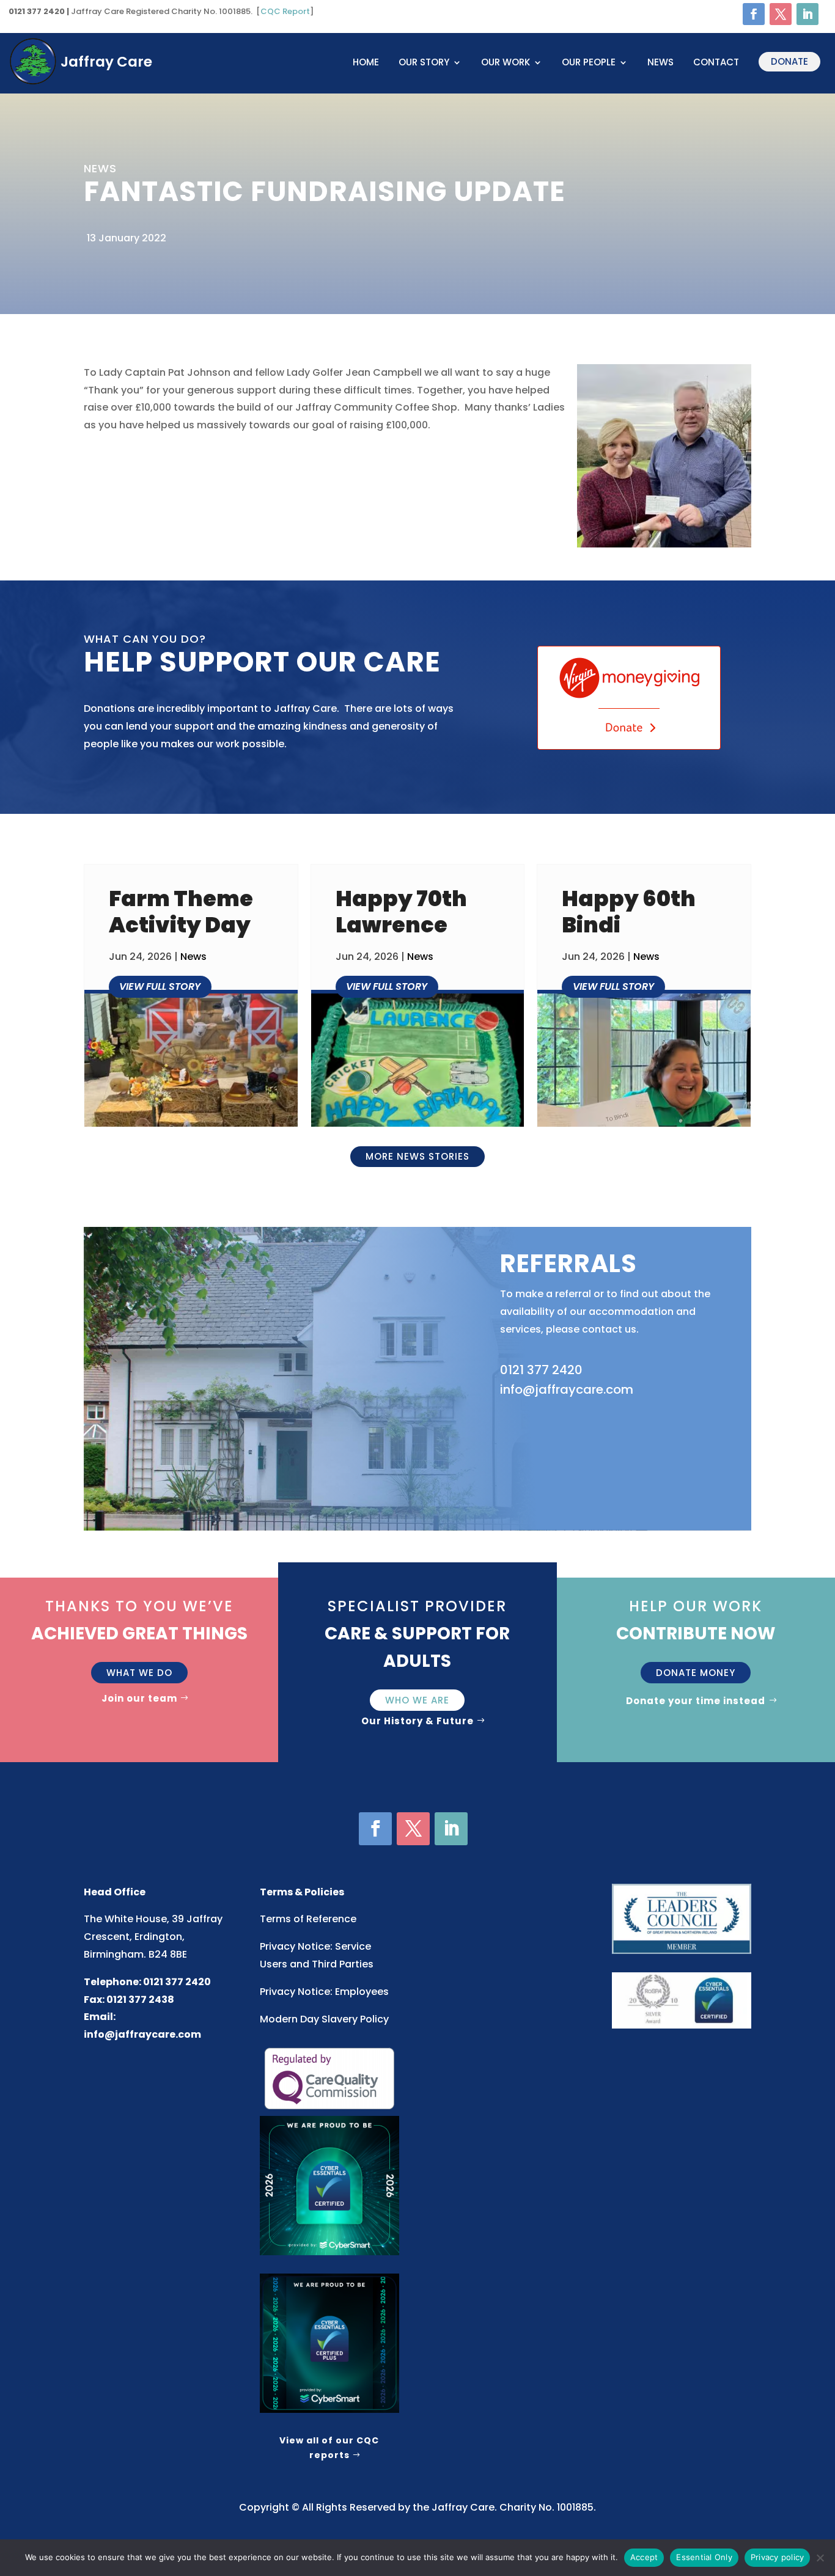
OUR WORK (506, 63)
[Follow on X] (781, 14)
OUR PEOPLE (589, 63)
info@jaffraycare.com (142, 2034)
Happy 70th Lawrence (401, 911)
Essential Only (704, 2557)
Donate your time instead (696, 1701)
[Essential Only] (820, 2558)
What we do (139, 1673)
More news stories (417, 1156)
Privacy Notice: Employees (324, 1992)
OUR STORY (424, 63)
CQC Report (285, 11)
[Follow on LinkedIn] (807, 14)
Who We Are (417, 1700)
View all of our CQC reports (329, 2448)
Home (366, 63)
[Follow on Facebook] (754, 14)
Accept (644, 2557)
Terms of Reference (308, 1919)
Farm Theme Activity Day (181, 911)
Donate (789, 61)
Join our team (139, 1698)
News (660, 63)
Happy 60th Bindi (629, 911)
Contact (716, 63)
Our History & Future (417, 1721)
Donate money (696, 1673)
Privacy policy (778, 2557)
